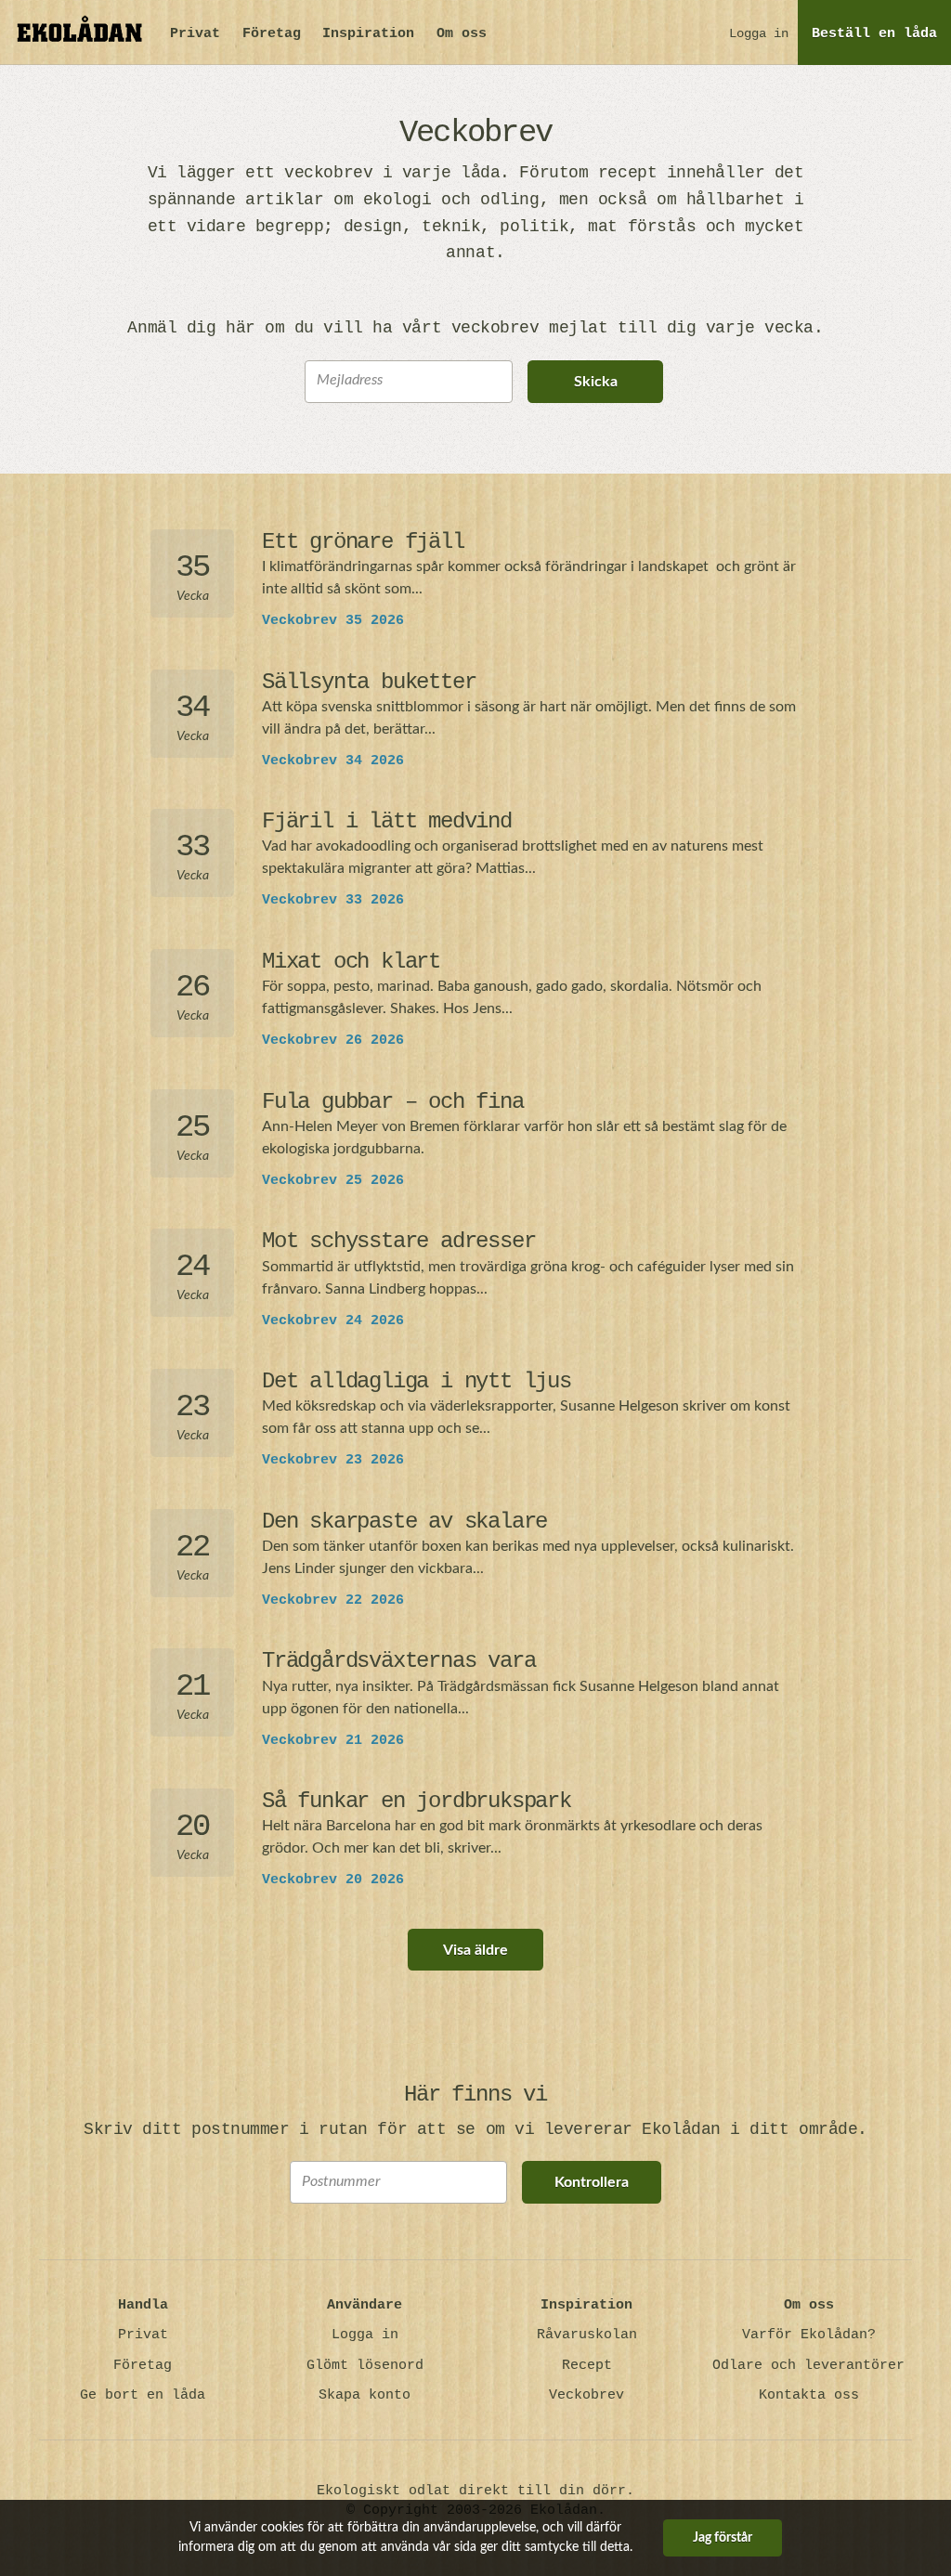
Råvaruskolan (587, 2335)
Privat (195, 34)
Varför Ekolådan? (809, 2335)
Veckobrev (586, 2395)
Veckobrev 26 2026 (333, 1041)
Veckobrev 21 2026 (333, 1741)
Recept (587, 2366)
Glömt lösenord (365, 2366)
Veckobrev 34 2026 (333, 761)
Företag (272, 34)
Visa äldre (475, 1950)
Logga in (759, 33)
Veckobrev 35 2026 (333, 621)
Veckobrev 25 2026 (333, 1181)
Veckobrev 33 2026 (333, 900)
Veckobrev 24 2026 (333, 1321)
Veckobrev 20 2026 (333, 1880)
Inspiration (368, 34)
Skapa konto (365, 2395)
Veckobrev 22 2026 (333, 1600)
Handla (143, 2305)
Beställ (874, 34)
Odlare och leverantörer (808, 2366)
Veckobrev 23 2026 (333, 1460)
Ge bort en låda (143, 2395)
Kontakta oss (809, 2395)
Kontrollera (592, 2182)
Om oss (462, 34)
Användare (365, 2305)
